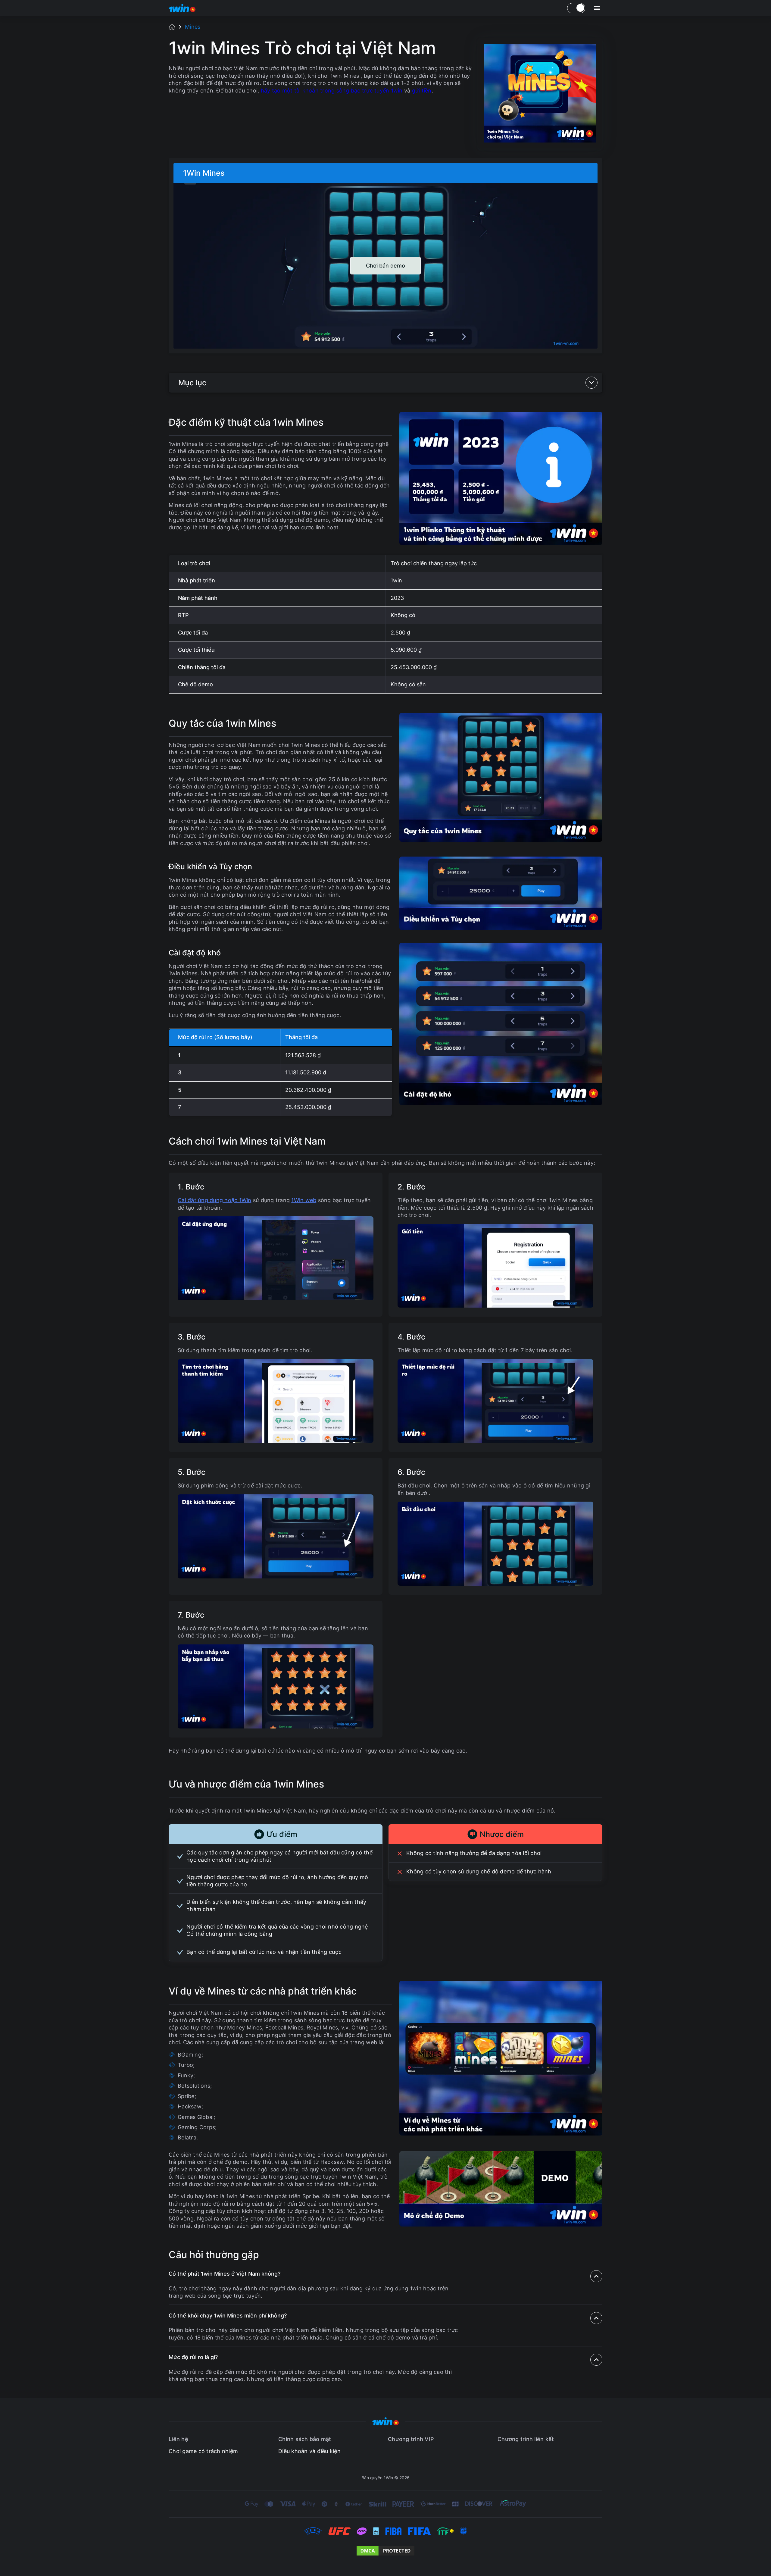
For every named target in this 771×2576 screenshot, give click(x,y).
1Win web (304, 1200)
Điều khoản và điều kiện (309, 2451)
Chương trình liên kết (526, 2439)
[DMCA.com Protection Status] (385, 2551)
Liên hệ (178, 2439)
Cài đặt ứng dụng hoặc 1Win (215, 1200)
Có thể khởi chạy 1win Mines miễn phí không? (228, 2316)
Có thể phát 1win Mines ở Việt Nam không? (225, 2274)
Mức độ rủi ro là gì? (193, 2357)
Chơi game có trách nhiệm (203, 2451)
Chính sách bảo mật (305, 2439)
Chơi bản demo (385, 265)
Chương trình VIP (411, 2439)
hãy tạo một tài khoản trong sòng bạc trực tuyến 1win (332, 91)
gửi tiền (422, 91)
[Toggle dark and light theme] (576, 8)
